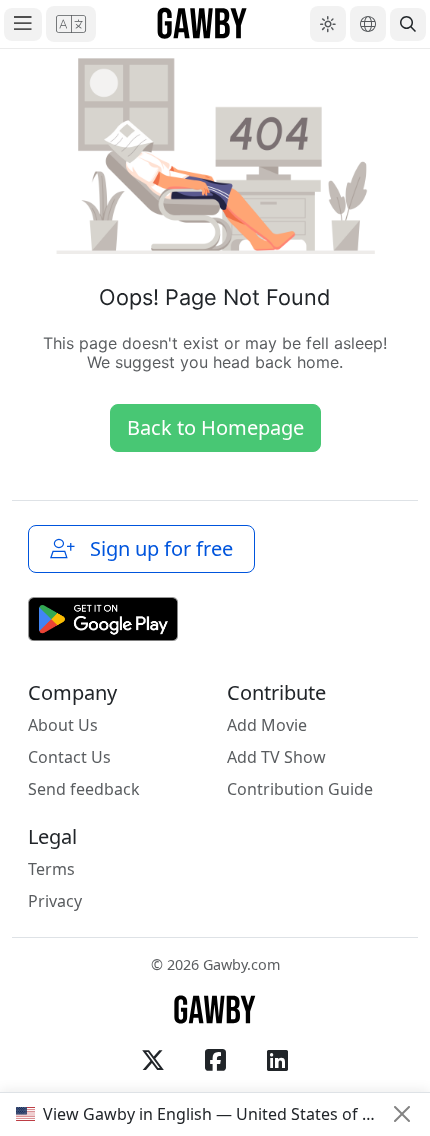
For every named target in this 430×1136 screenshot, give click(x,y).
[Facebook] (215, 1060)
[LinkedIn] (277, 1060)
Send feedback (84, 789)
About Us (63, 725)
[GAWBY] (202, 24)
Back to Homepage (215, 427)
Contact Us (69, 757)
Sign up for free (156, 548)
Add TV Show (276, 757)
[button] (71, 24)
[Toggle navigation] (23, 24)
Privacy (55, 901)
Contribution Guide (300, 789)
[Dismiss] (402, 1114)
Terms (51, 869)
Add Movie (267, 725)
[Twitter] (153, 1060)
